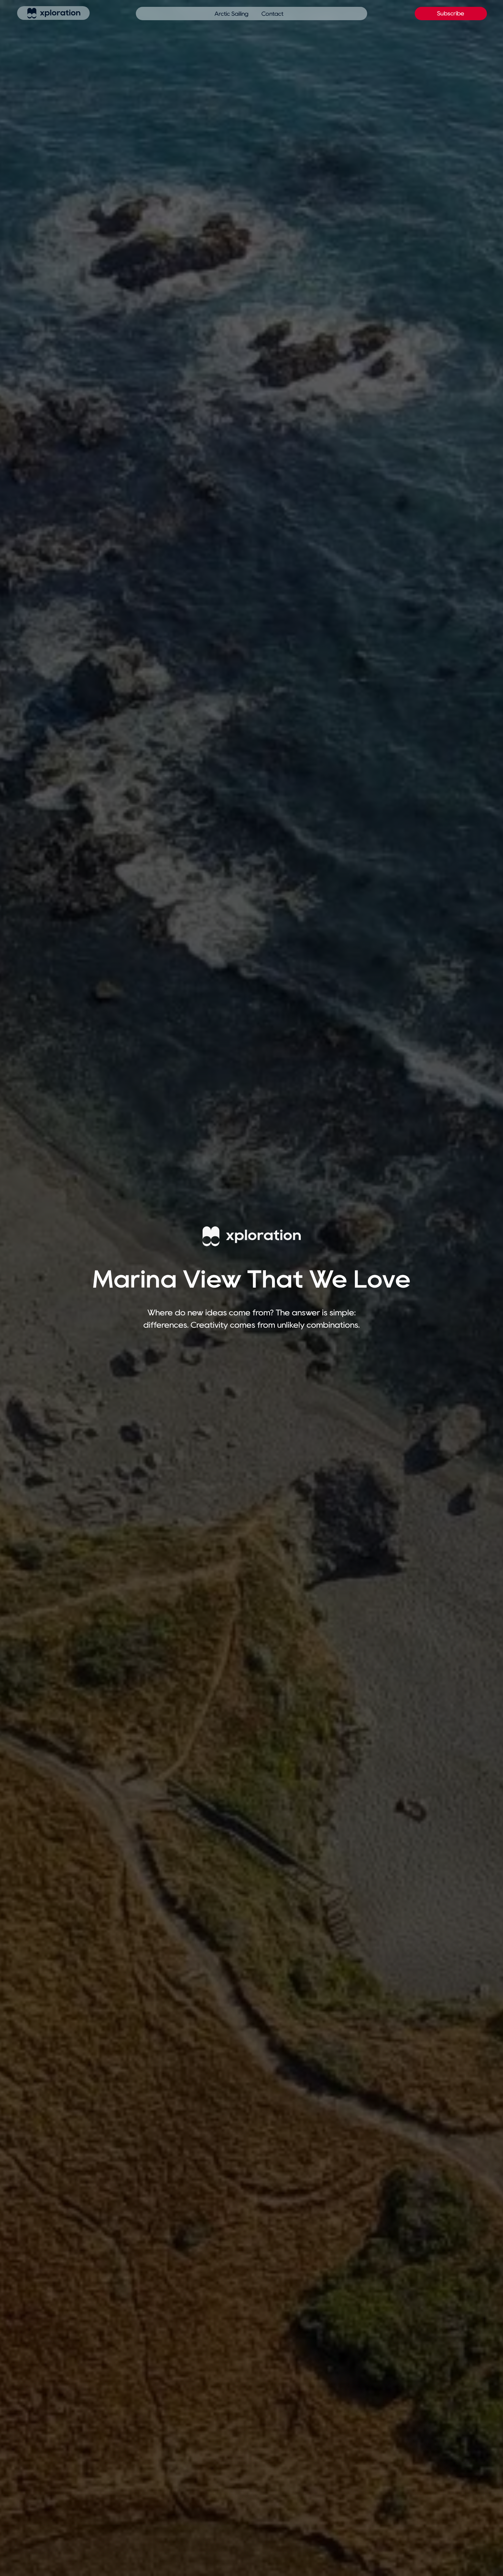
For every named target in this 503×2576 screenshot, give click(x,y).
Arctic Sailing (231, 14)
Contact (272, 14)
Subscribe (451, 13)
